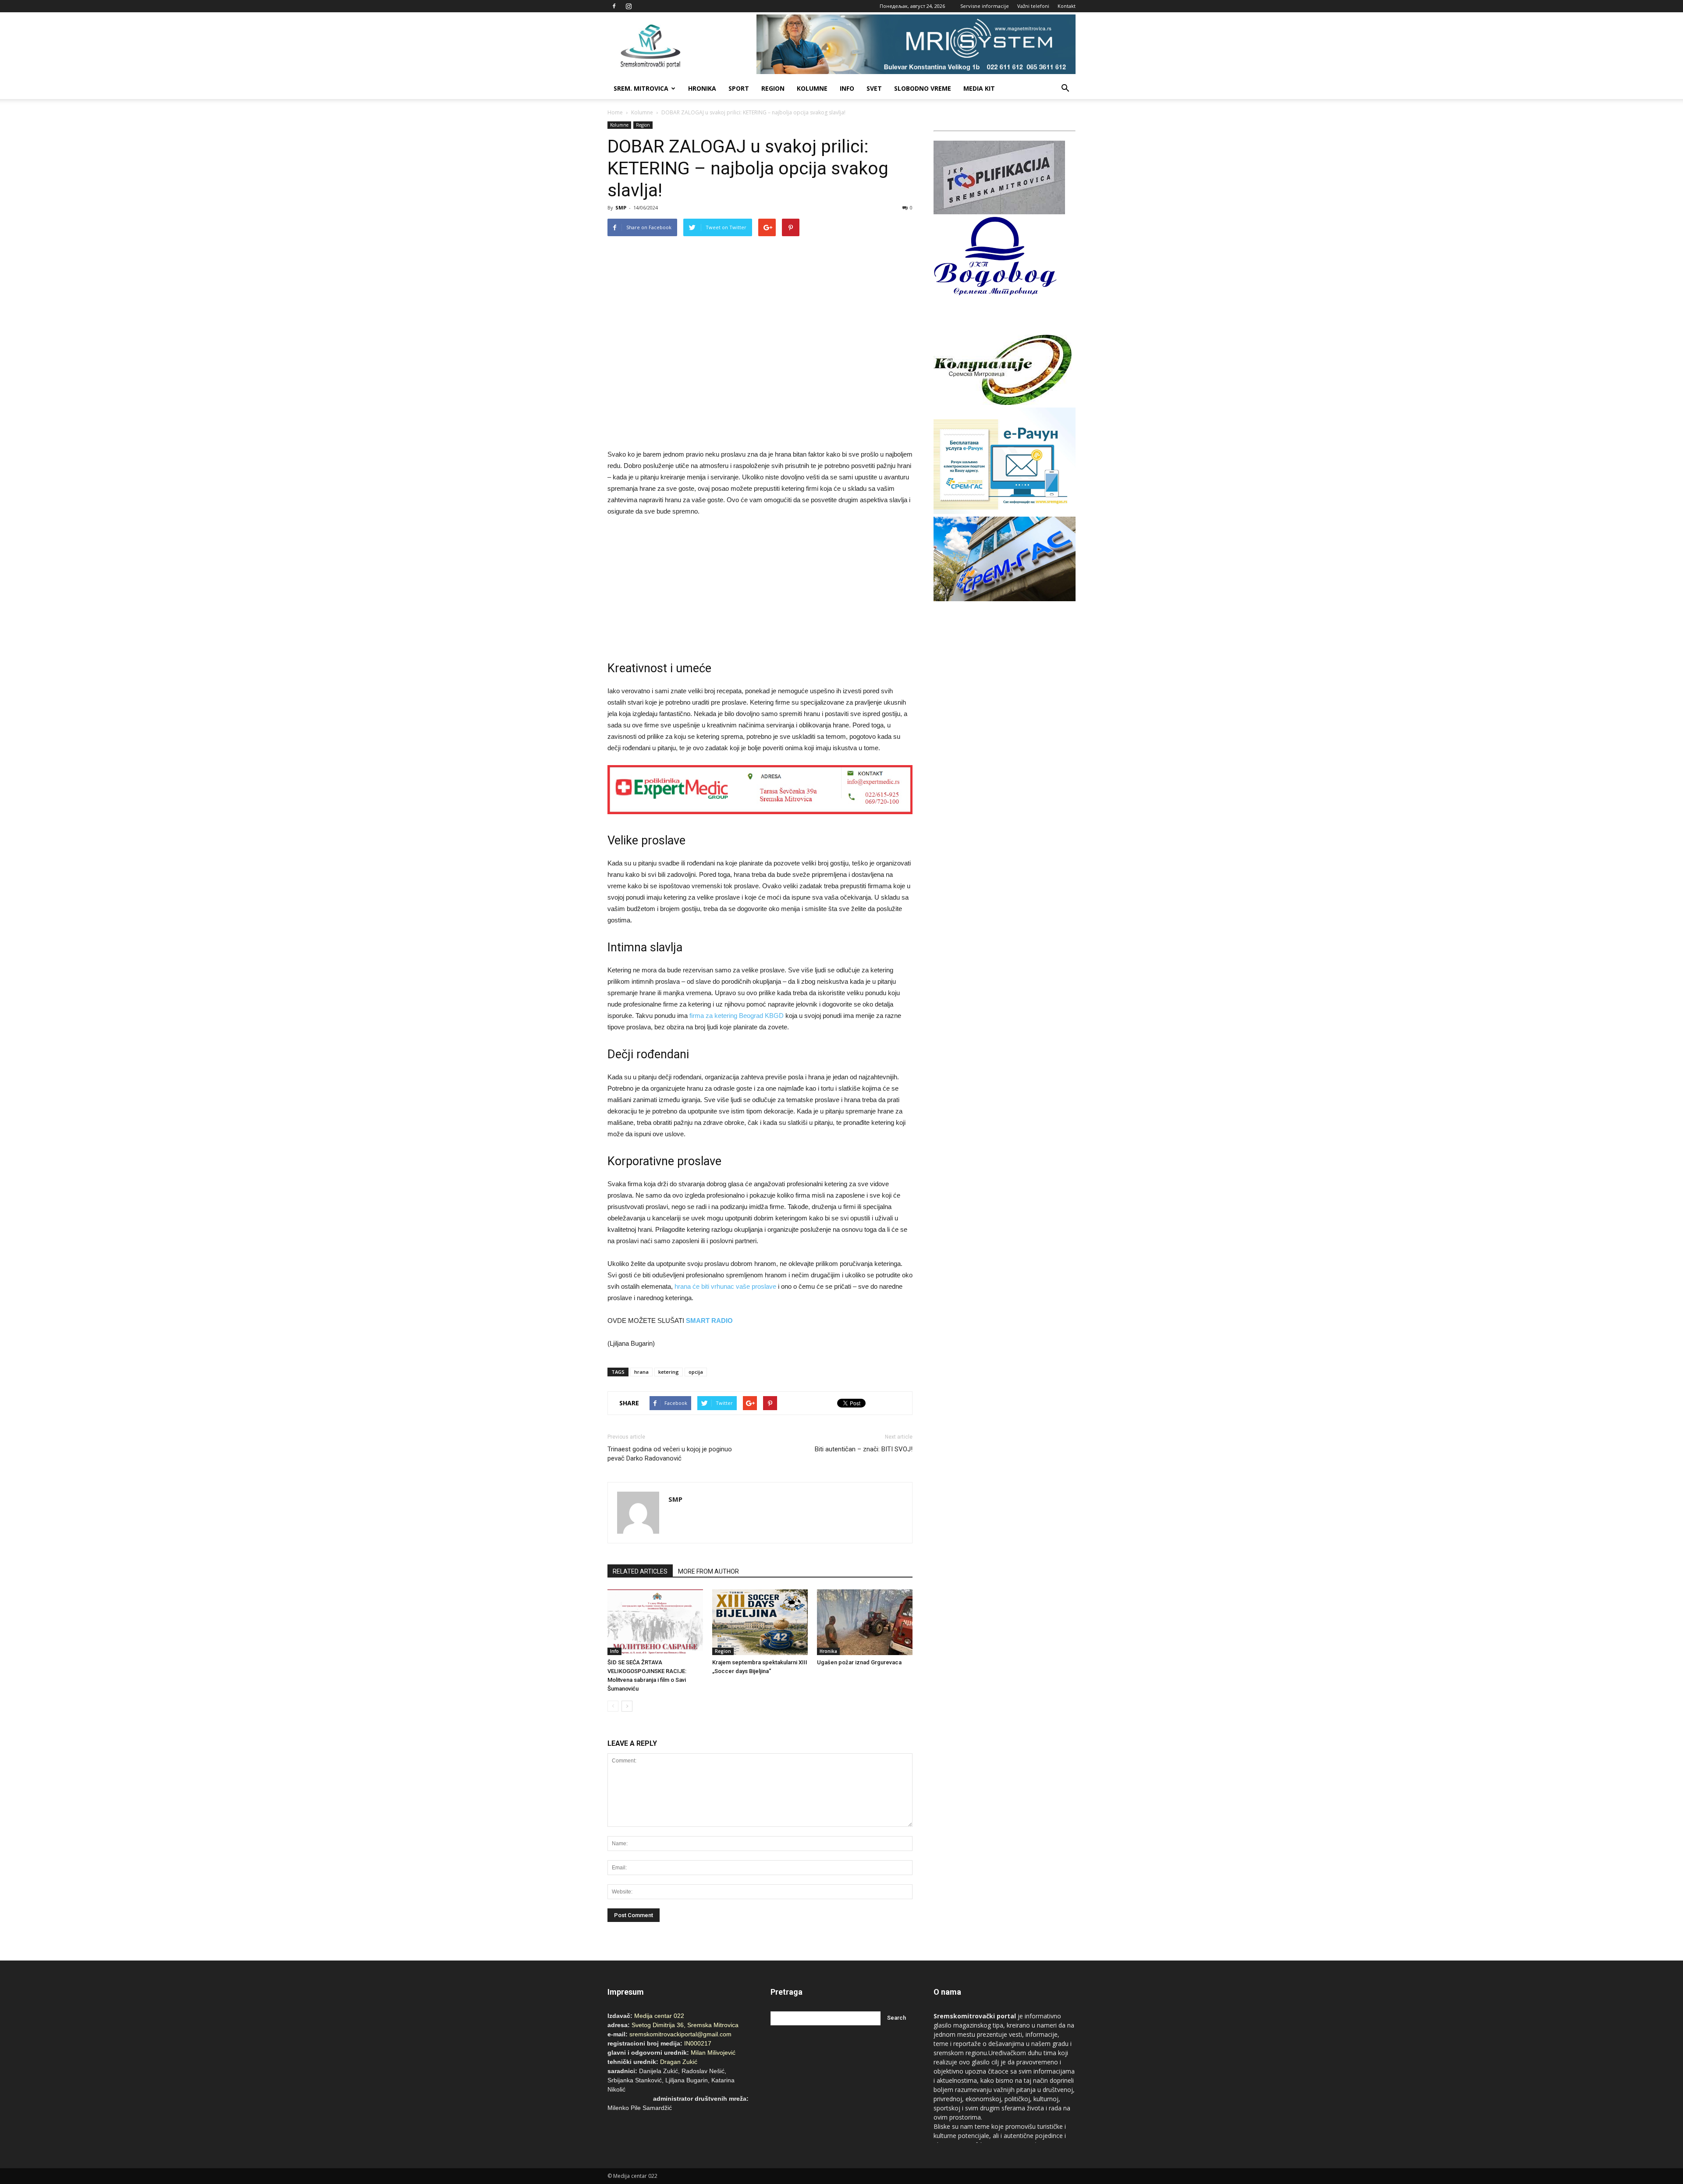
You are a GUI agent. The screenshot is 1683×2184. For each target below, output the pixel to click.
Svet (874, 88)
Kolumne (812, 88)
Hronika (702, 88)
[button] (1065, 89)
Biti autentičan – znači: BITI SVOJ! (864, 1449)
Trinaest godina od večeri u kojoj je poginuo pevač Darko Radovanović (670, 1454)
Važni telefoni (1033, 6)
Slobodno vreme (923, 88)
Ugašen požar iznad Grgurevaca (859, 1662)
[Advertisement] (760, 590)
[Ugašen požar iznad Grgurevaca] (865, 1622)
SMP (621, 207)
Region (773, 88)
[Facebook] (614, 6)
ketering (669, 1372)
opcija (696, 1372)
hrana (641, 1372)
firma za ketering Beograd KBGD (737, 1016)
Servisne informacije (985, 6)
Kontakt (1067, 6)
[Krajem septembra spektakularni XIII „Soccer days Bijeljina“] (760, 1622)
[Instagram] (628, 6)
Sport (739, 88)
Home (615, 112)
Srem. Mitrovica (641, 88)
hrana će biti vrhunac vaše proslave (725, 1286)
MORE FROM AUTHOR (708, 1571)
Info (847, 88)
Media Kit (979, 88)
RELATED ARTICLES (640, 1571)
